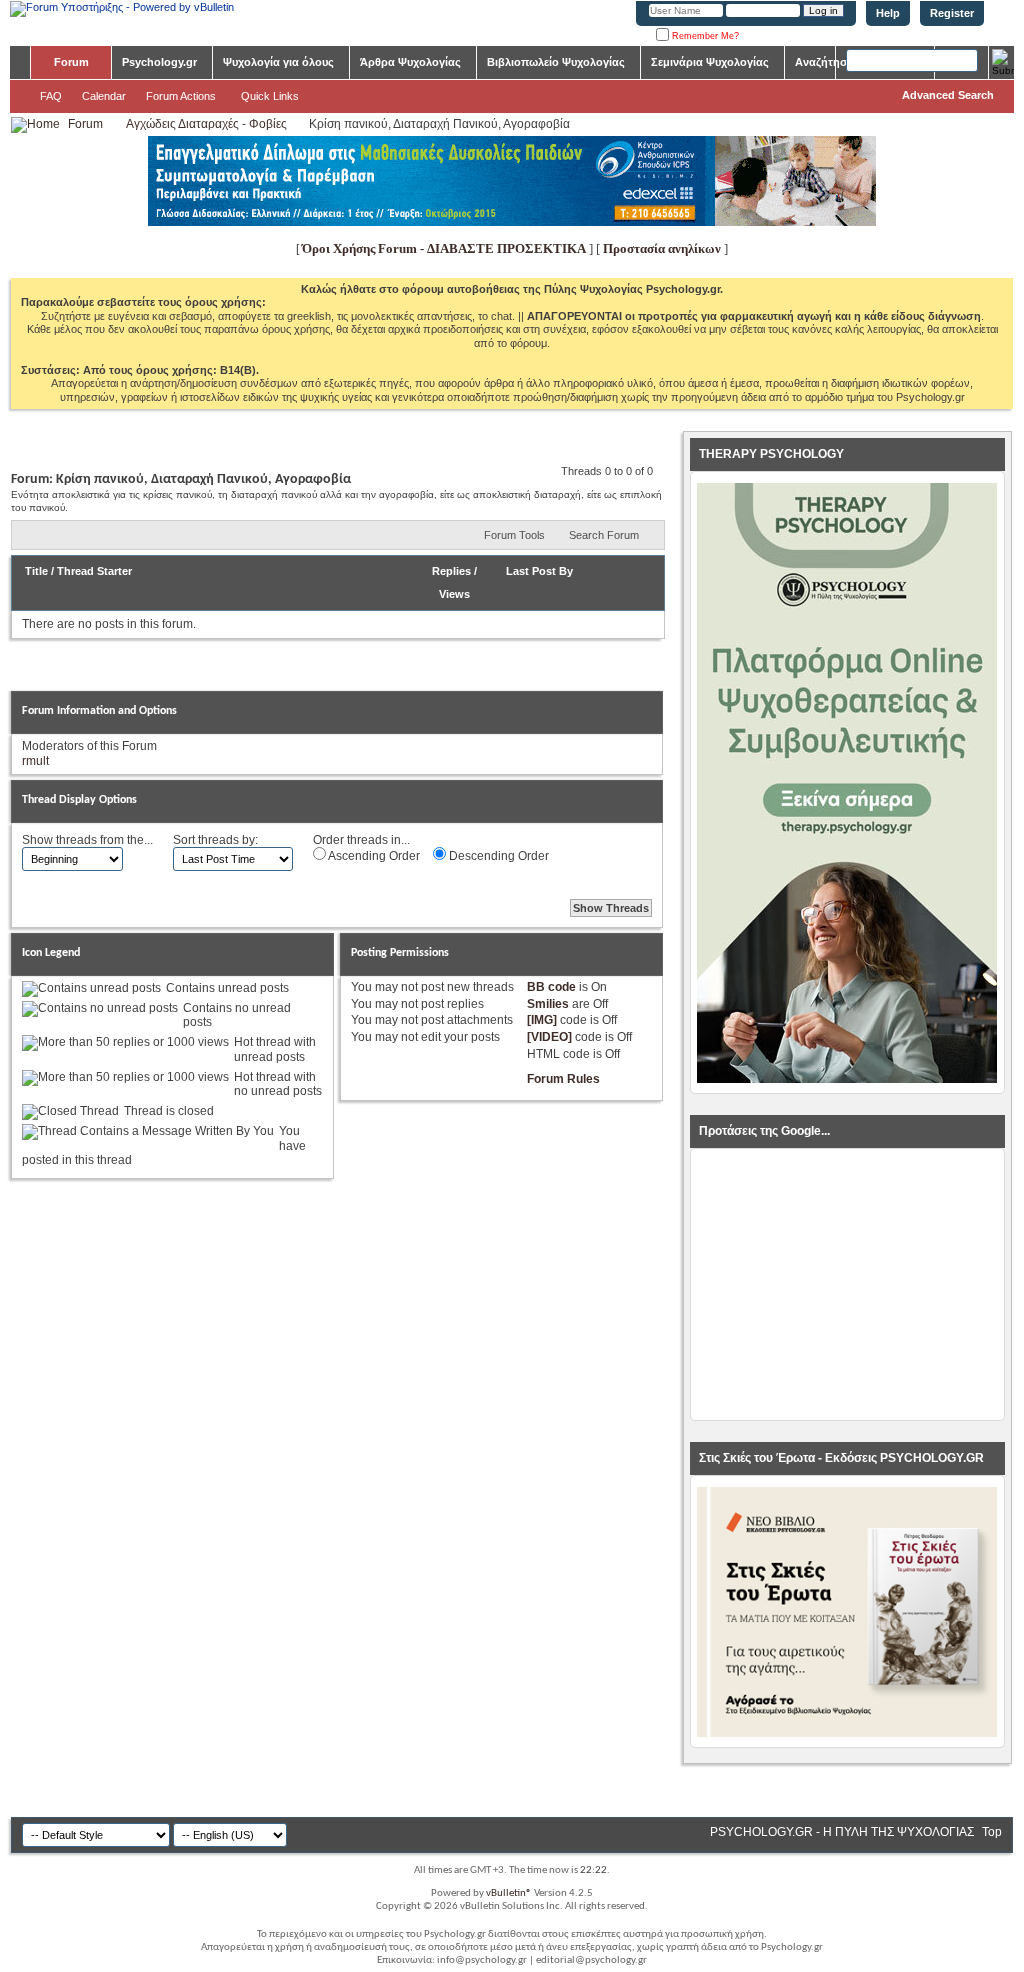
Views (454, 594)
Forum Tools (514, 535)
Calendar (104, 96)
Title (36, 571)
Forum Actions (181, 96)
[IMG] (542, 1020)
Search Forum (604, 535)
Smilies (548, 1004)
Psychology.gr (159, 62)
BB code (551, 987)
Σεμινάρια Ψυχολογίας (710, 62)
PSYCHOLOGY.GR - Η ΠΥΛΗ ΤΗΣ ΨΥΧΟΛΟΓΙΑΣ (842, 1832)
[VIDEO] (549, 1037)
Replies (451, 571)
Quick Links (270, 96)
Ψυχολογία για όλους (278, 62)
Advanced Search (948, 95)
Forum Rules (563, 1079)
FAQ (51, 96)
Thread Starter (94, 571)
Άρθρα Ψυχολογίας (410, 62)
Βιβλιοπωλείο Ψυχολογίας (556, 62)
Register (952, 13)
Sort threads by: (215, 840)
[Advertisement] (847, 1285)
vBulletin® (509, 1893)
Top (992, 1832)
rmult (35, 761)
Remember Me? (704, 36)
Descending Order (497, 856)
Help (888, 13)
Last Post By (539, 571)
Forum (71, 62)
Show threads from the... (87, 840)
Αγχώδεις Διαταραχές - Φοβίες (206, 124)
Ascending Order (373, 856)
